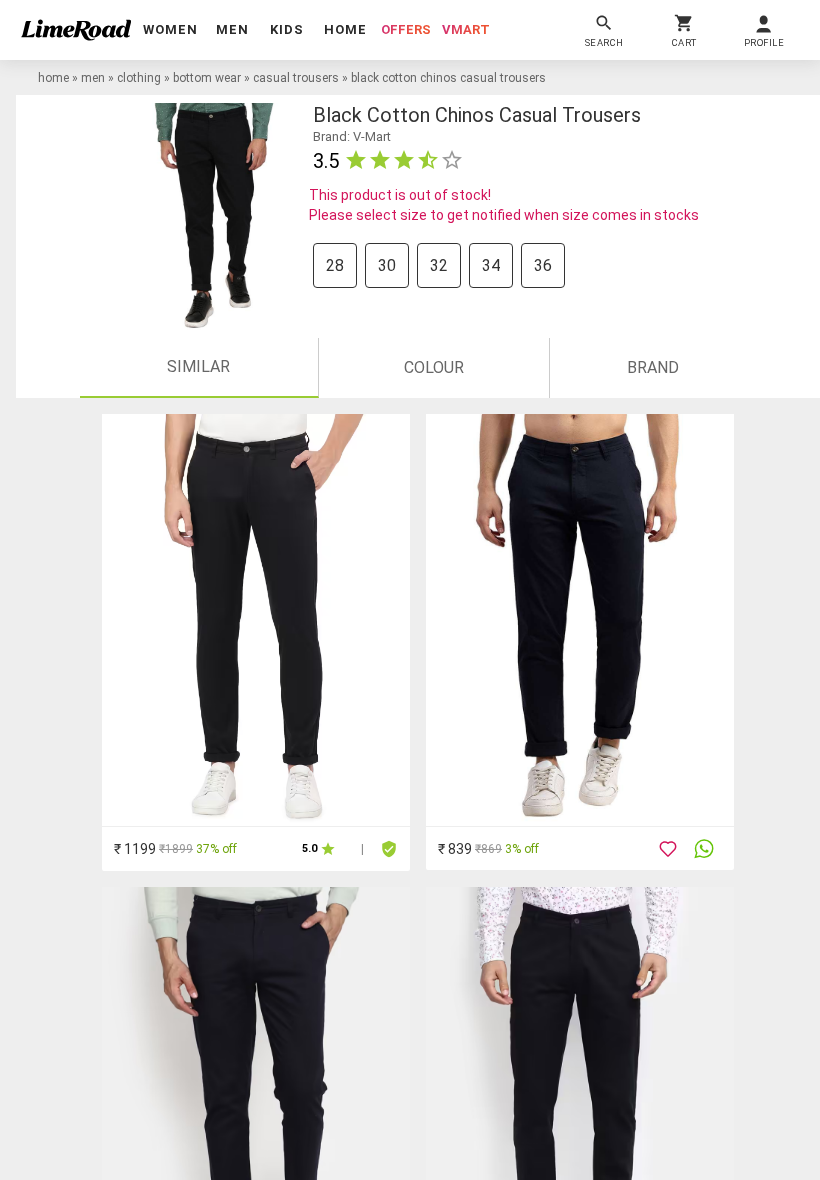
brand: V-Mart (352, 136)
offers (406, 29)
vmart (466, 29)
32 (439, 265)
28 (335, 265)
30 (387, 265)
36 (543, 265)
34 (491, 265)
